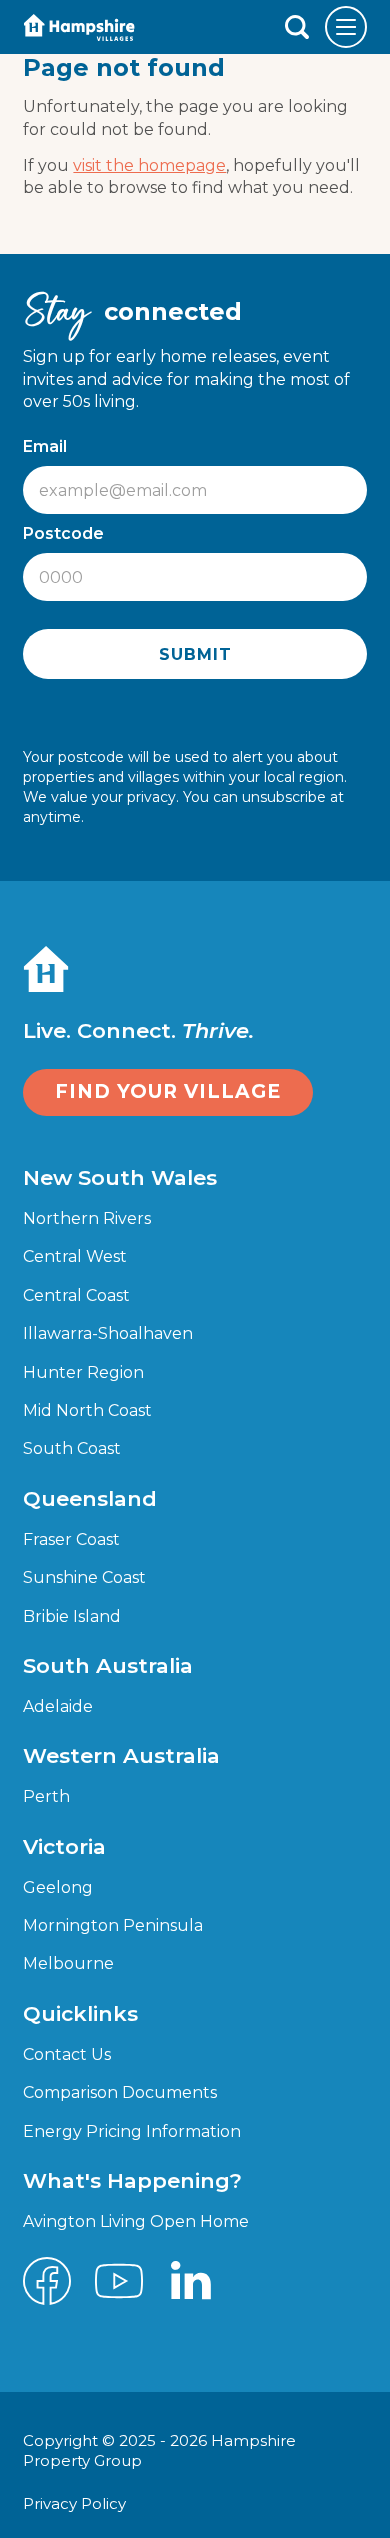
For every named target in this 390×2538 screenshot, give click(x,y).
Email (50, 446)
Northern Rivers (87, 1218)
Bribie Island (72, 1616)
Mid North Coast (87, 1410)
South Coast (72, 1448)
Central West (75, 1256)
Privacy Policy (76, 2503)
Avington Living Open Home (136, 2221)
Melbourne (68, 1963)
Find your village (168, 1091)
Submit (195, 654)
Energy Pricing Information (132, 2131)
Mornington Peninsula (113, 1925)
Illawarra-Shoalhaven (108, 1333)
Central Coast (76, 1295)
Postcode (68, 533)
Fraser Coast (71, 1539)
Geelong (58, 1887)
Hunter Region (83, 1372)
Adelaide (58, 1706)
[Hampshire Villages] (79, 27)
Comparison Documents (120, 2092)
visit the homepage (149, 165)
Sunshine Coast (84, 1577)
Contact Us (67, 2054)
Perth (46, 1796)
